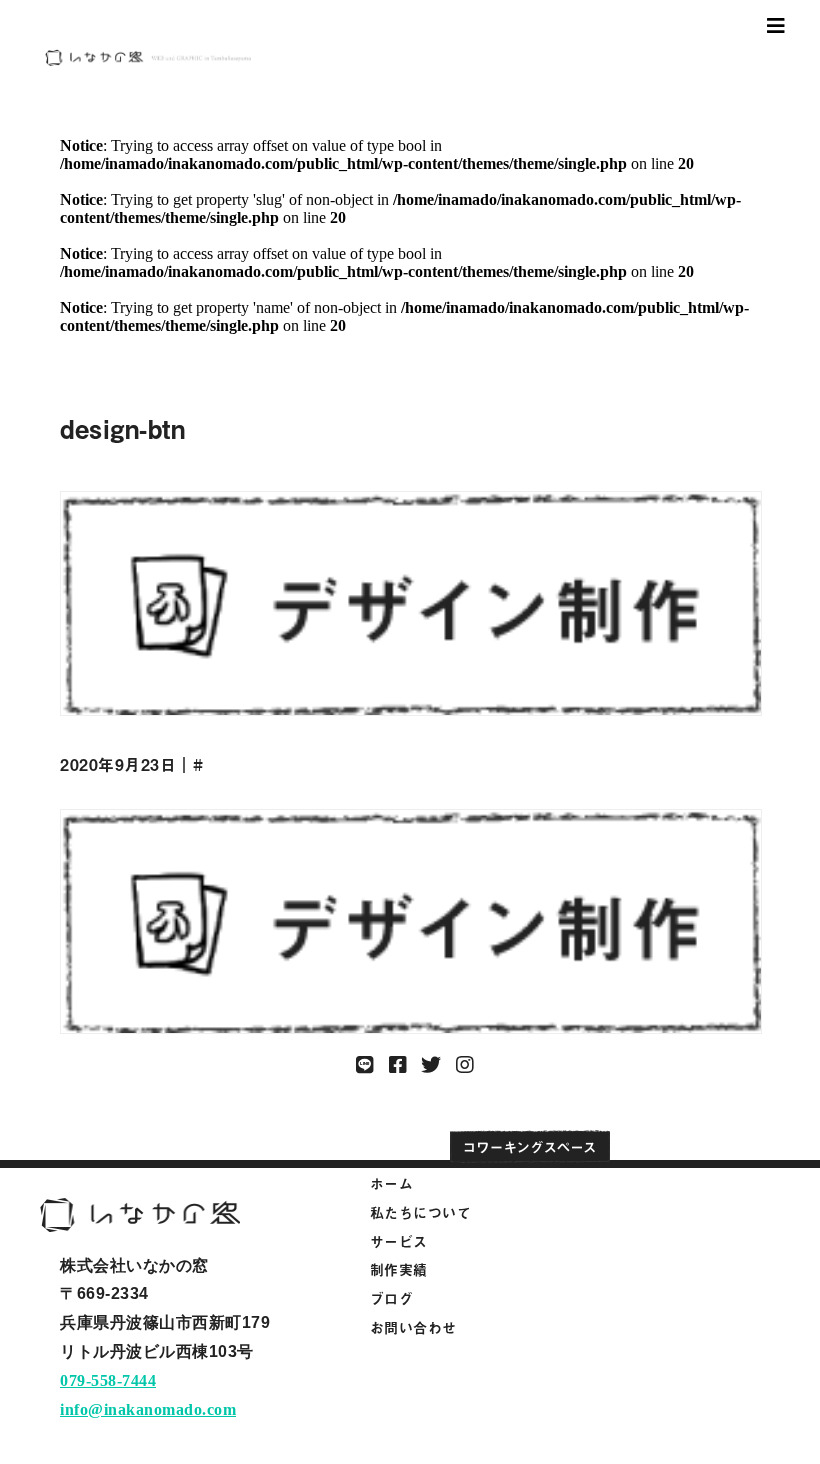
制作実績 (399, 1269)
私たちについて (421, 1212)
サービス (399, 1241)
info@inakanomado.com (148, 1409)
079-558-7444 (108, 1380)
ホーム (392, 1183)
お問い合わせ (413, 1327)
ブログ (392, 1298)
